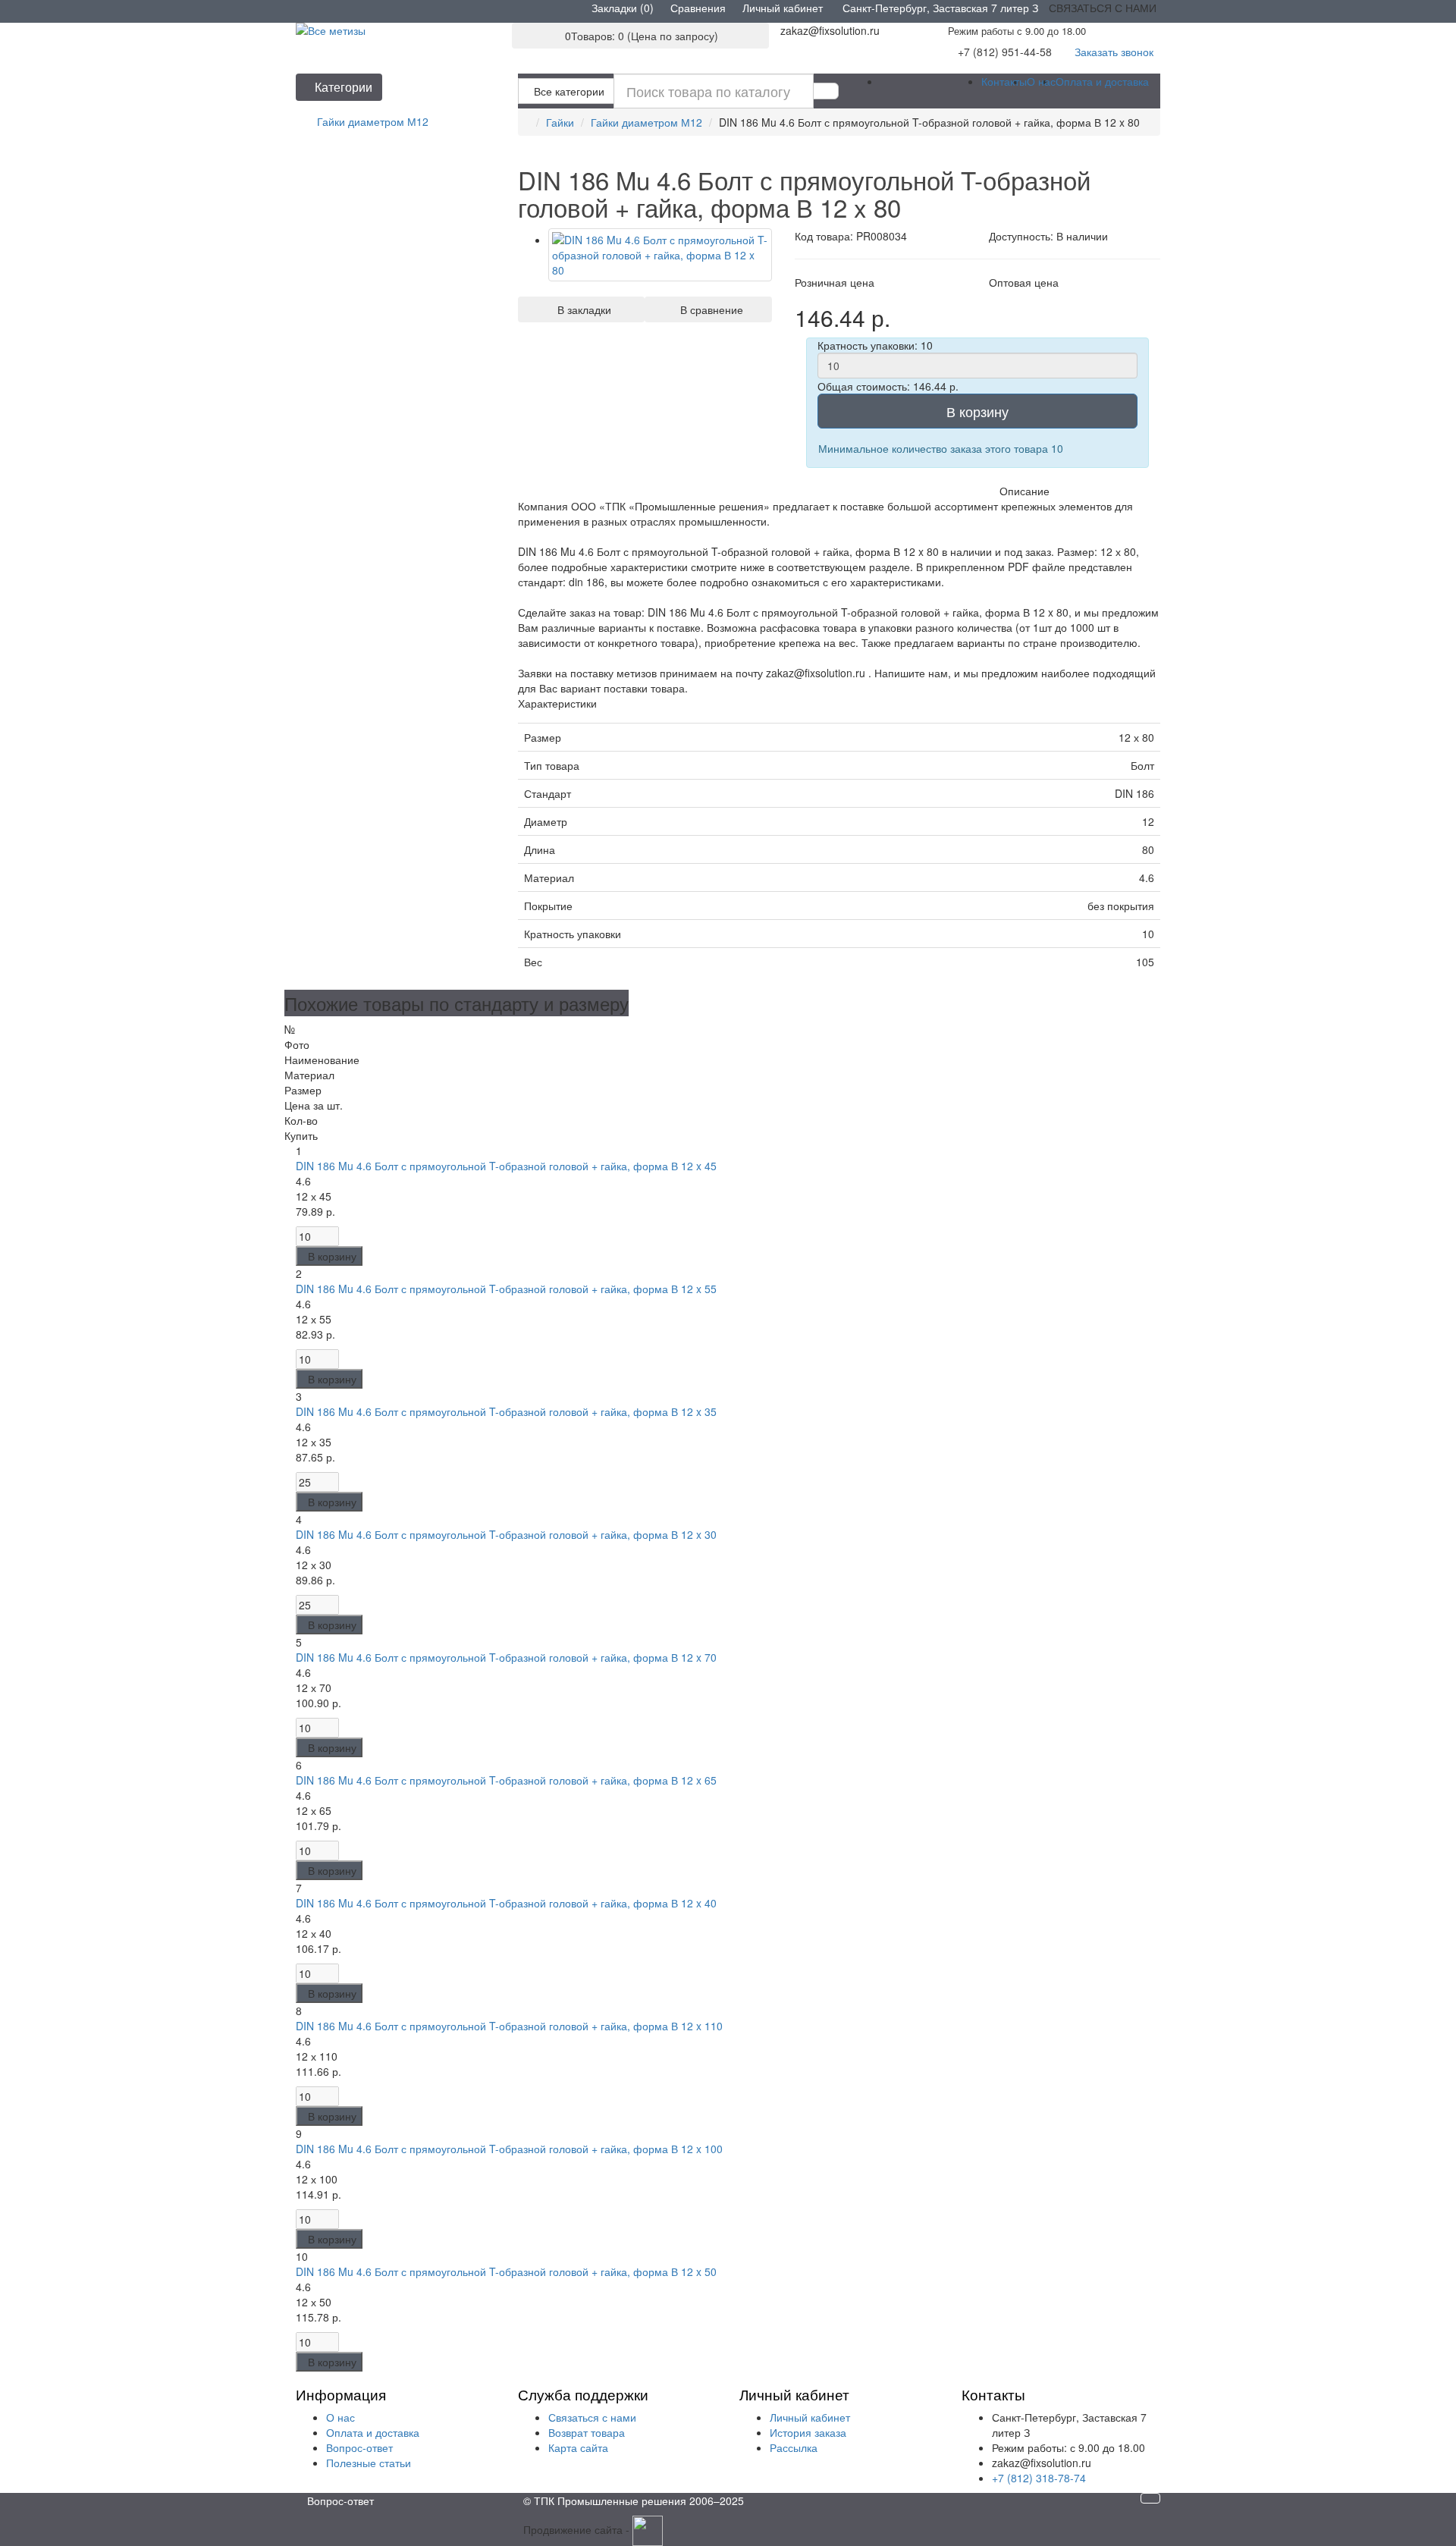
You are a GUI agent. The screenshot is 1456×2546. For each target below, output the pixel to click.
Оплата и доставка (1102, 81)
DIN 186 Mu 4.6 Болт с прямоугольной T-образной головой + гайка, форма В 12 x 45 (506, 1166)
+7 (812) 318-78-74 (1039, 2478)
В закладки (581, 309)
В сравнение (709, 309)
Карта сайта (578, 2447)
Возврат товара (587, 2432)
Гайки (560, 122)
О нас (1041, 81)
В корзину (977, 411)
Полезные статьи (369, 2463)
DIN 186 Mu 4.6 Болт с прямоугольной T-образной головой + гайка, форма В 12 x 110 (509, 2026)
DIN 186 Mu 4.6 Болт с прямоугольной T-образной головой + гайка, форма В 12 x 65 (506, 1780)
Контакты (1004, 81)
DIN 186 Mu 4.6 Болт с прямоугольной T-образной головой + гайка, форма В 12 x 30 (506, 1534)
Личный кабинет (810, 2417)
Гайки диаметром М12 (646, 122)
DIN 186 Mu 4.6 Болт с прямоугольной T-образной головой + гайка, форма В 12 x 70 (506, 1657)
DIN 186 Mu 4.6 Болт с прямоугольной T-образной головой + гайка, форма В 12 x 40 (506, 1903)
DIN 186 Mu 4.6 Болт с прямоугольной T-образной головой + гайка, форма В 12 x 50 (506, 2271)
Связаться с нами (592, 2417)
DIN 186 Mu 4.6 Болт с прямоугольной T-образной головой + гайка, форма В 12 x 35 (506, 1411)
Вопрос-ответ (359, 2447)
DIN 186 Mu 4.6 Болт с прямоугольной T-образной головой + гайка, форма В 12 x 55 (506, 1289)
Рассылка (794, 2447)
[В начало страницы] (1150, 2498)
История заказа (808, 2432)
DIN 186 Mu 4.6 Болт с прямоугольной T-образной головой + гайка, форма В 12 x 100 (509, 2149)
